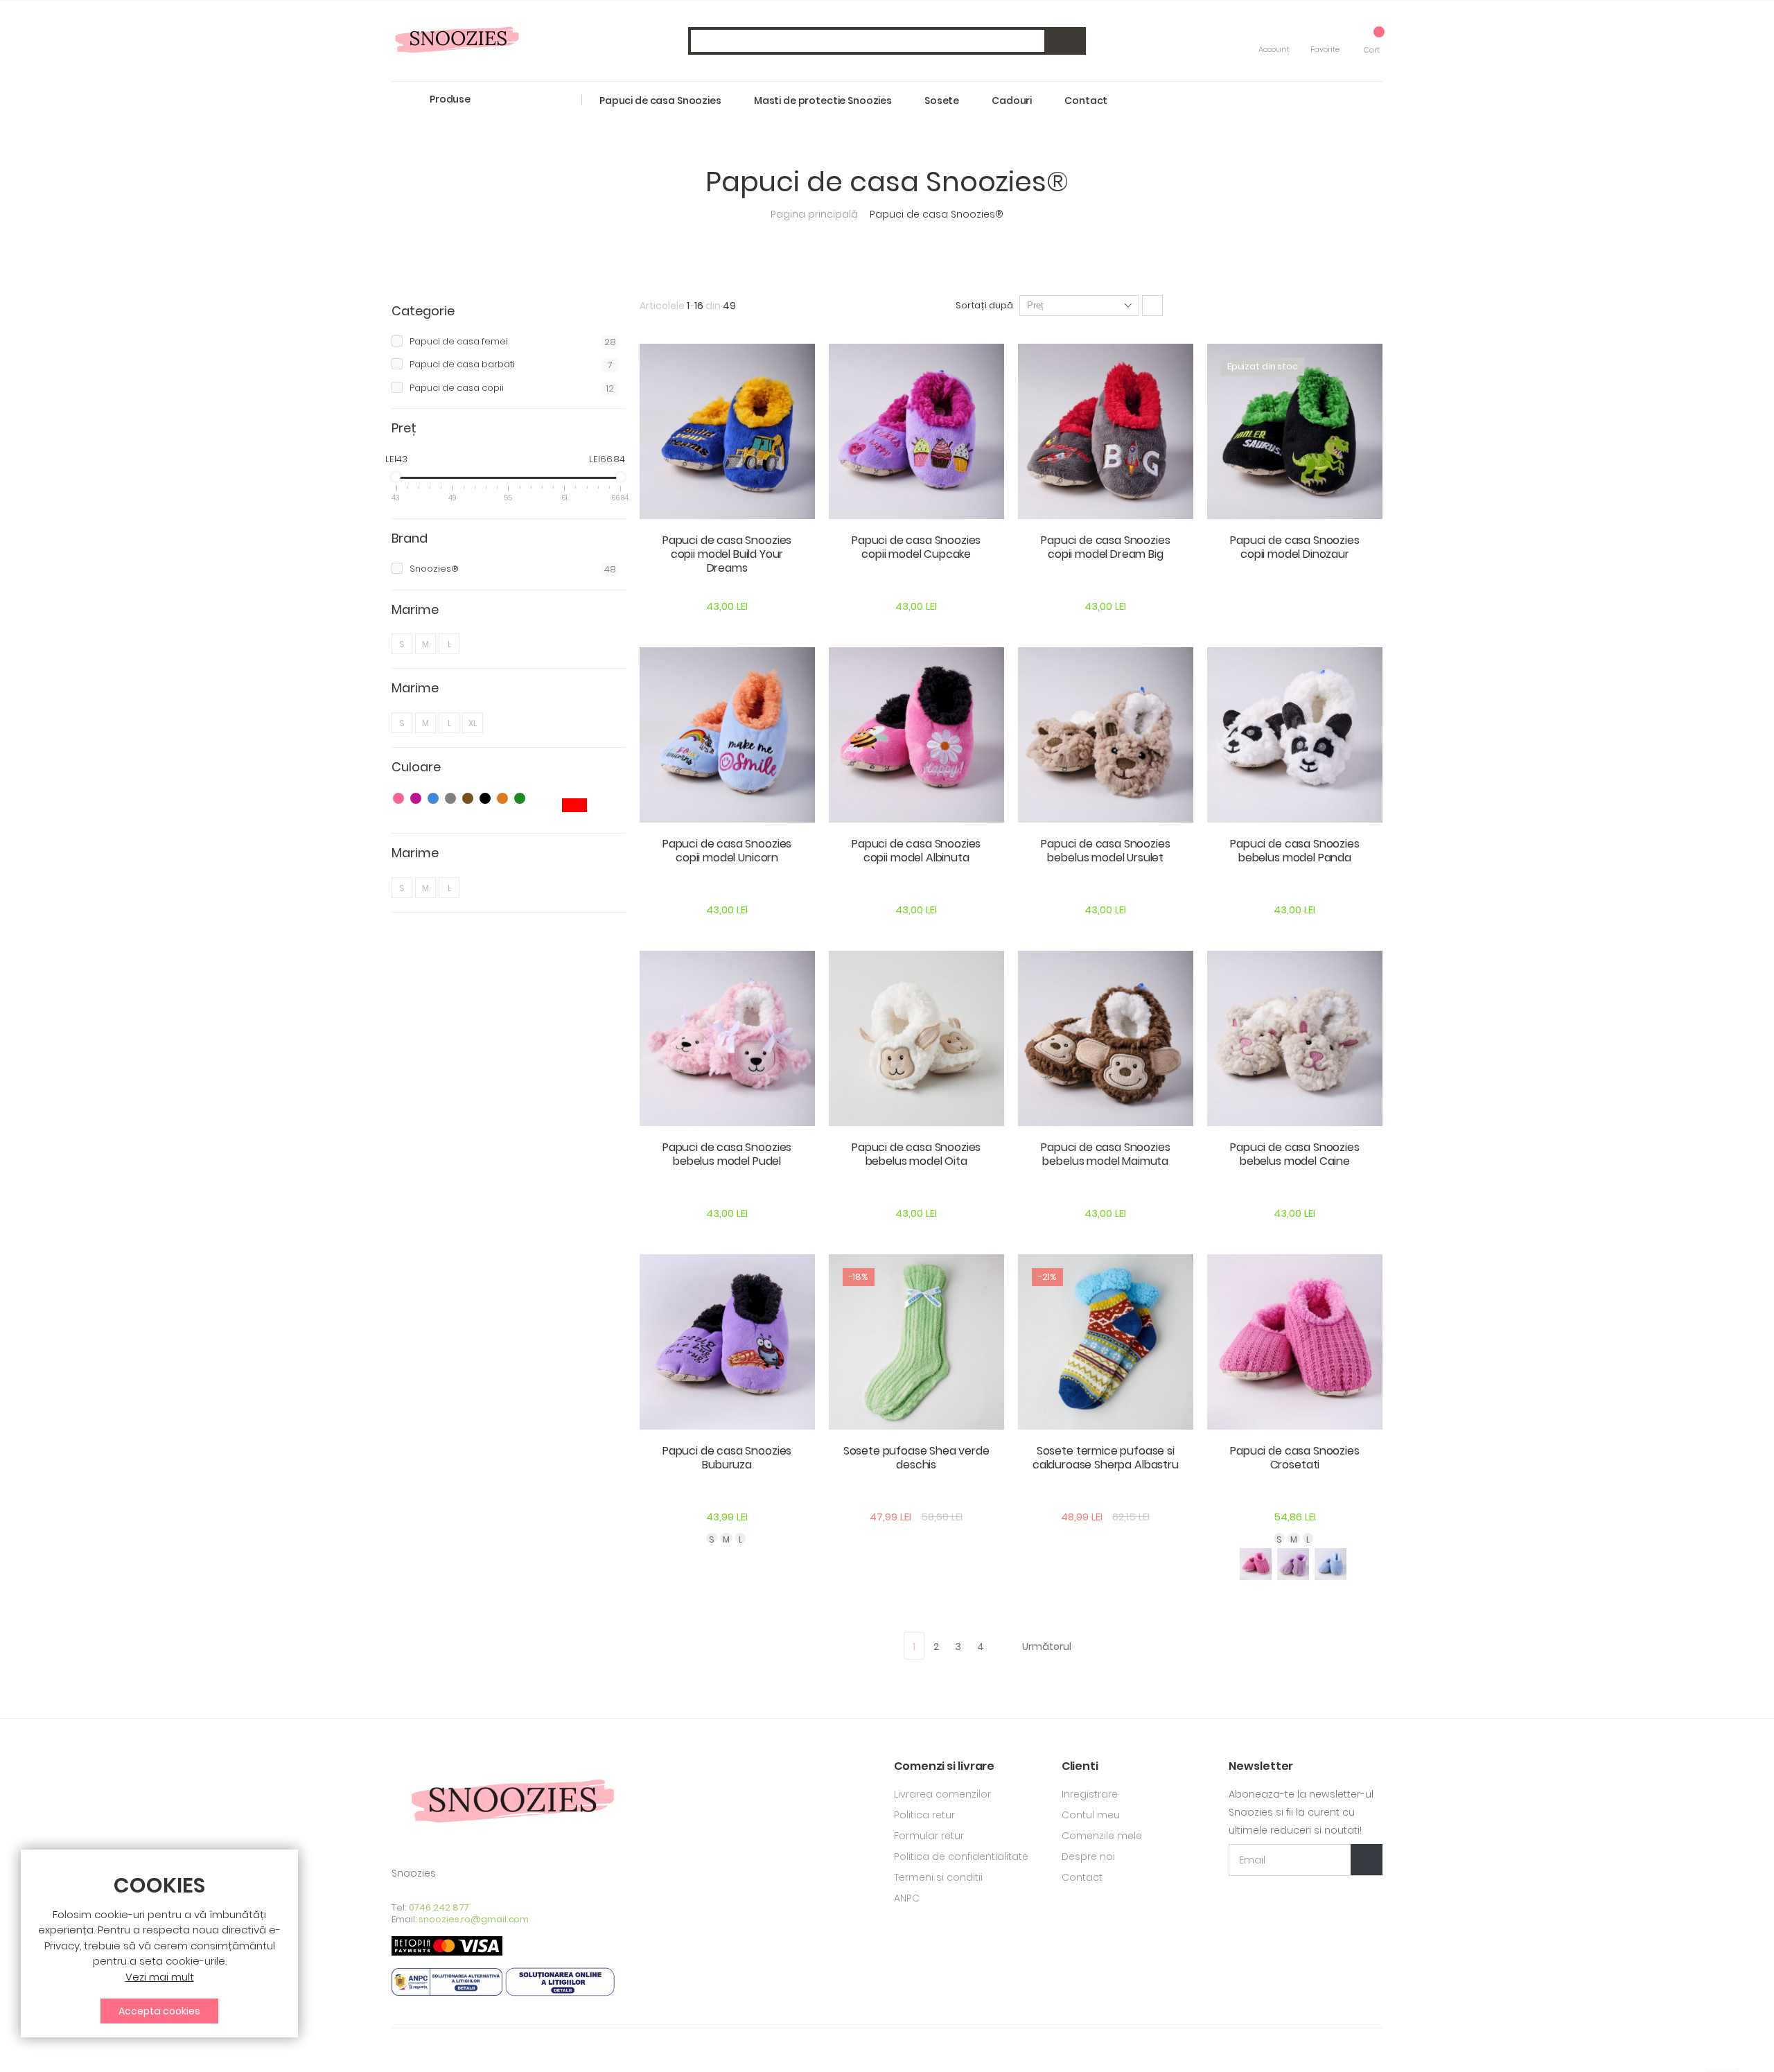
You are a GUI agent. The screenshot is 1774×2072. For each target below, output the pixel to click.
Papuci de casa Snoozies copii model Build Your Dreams (727, 554)
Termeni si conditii (938, 1877)
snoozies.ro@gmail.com (474, 1919)
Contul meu (1091, 1815)
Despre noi (1088, 1856)
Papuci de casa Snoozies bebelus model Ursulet (1105, 851)
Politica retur (924, 1815)
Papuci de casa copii (512, 388)
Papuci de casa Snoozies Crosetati (1294, 1458)
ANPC (907, 1898)
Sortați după (984, 305)
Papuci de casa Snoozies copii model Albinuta (916, 851)
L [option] (740, 1538)
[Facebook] (396, 2050)
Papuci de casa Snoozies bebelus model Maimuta (1105, 1154)
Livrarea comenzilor (942, 1794)
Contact (1082, 1877)
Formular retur (929, 1836)
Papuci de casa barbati (511, 365)
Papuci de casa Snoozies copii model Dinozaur (1294, 547)
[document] (159, 1949)
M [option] (726, 1538)
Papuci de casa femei (513, 342)
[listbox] (727, 1538)
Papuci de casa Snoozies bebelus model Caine (1294, 1154)
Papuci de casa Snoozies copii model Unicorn (727, 851)
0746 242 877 (439, 1907)
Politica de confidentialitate (961, 1856)
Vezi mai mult (160, 1977)
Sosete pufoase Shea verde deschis (916, 1458)
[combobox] (887, 41)
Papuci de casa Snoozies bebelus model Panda (1294, 851)
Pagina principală (816, 214)
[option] (1256, 1564)
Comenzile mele (1102, 1836)
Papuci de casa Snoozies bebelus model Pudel (727, 1154)
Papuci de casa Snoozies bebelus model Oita (916, 1154)
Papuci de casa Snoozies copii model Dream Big (1105, 547)
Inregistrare (1090, 1794)
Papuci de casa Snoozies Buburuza (727, 1458)
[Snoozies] (457, 41)
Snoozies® (513, 569)
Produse (450, 99)
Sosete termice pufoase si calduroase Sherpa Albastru (1106, 1458)
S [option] (712, 1538)
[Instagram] (419, 2050)
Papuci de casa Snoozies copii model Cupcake (916, 547)
